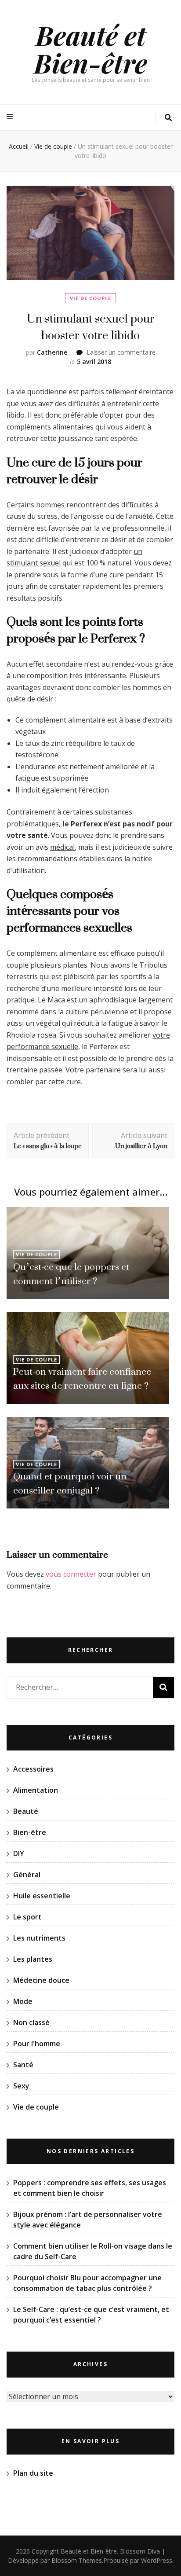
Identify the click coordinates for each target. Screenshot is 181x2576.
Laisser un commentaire (121, 352)
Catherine (52, 352)
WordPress (157, 2560)
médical (62, 847)
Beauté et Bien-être (90, 49)
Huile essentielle (42, 1896)
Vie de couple (90, 298)
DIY (19, 1853)
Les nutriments (39, 1938)
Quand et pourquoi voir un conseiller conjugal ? (70, 1483)
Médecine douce (41, 1980)
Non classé (31, 2022)
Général (27, 1875)
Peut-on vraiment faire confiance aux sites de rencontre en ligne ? (82, 1378)
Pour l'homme (37, 2044)
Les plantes (33, 1959)
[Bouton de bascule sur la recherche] (168, 118)
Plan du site (33, 2473)
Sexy (21, 2086)
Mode (23, 2001)
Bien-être (30, 1832)
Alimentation (36, 1790)
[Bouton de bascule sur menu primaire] (11, 117)
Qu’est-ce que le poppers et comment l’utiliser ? (71, 1274)
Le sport (27, 1917)
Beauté (26, 1811)
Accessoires (33, 1769)
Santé (23, 2065)
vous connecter (71, 1574)
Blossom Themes (77, 2560)
